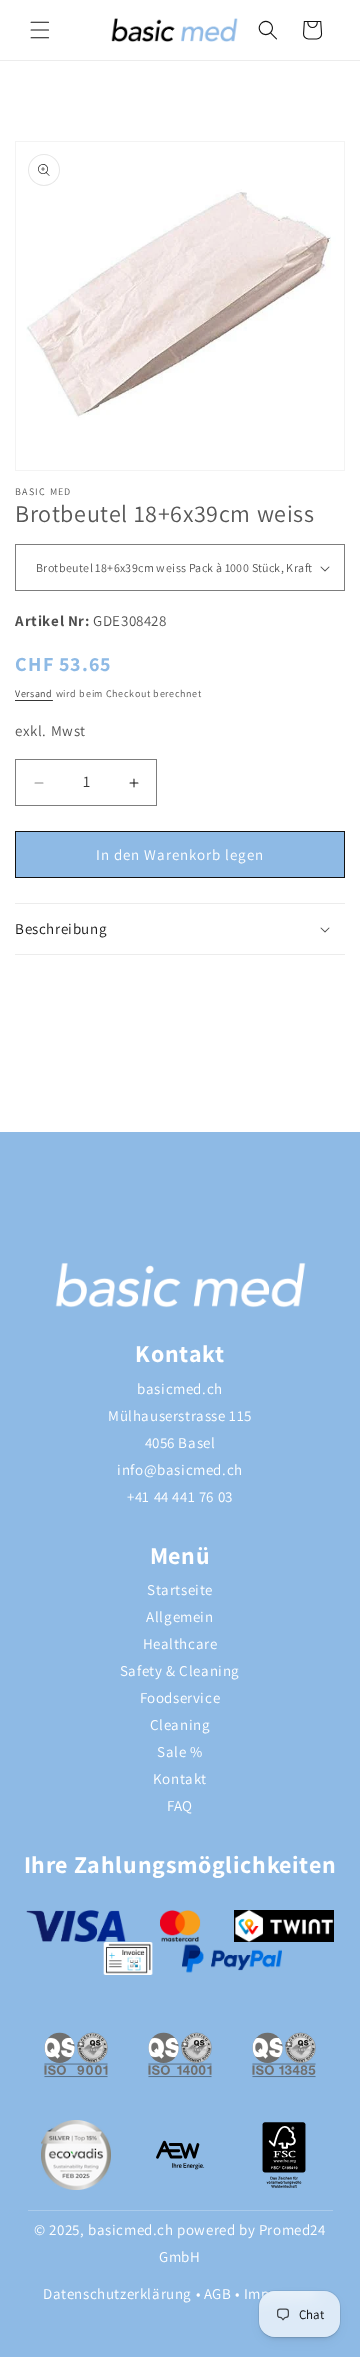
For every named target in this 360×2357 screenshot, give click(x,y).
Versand (34, 693)
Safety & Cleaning (180, 1670)
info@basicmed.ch (180, 1469)
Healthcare (180, 1643)
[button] (40, 30)
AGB (218, 2293)
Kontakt (180, 1778)
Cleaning (180, 1724)
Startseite (180, 1589)
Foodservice (180, 1697)
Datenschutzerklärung (117, 2293)
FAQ (180, 1805)
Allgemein (179, 1616)
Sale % (180, 1751)
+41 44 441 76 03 (180, 1496)
